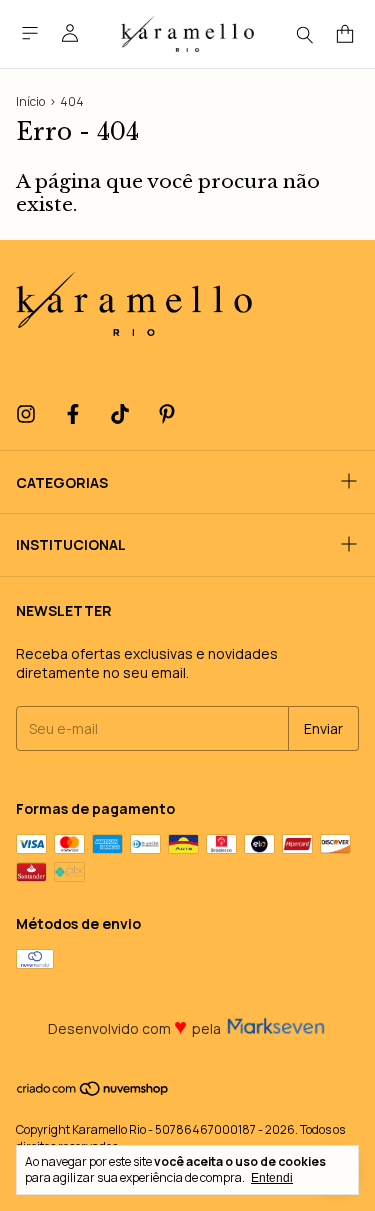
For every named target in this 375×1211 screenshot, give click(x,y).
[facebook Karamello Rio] (73, 415)
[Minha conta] (70, 34)
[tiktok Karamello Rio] (120, 415)
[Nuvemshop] (93, 1093)
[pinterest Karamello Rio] (167, 415)
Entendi (272, 1178)
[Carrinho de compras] (345, 34)
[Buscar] (305, 34)
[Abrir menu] (30, 33)
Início (30, 101)
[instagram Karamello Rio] (26, 415)
